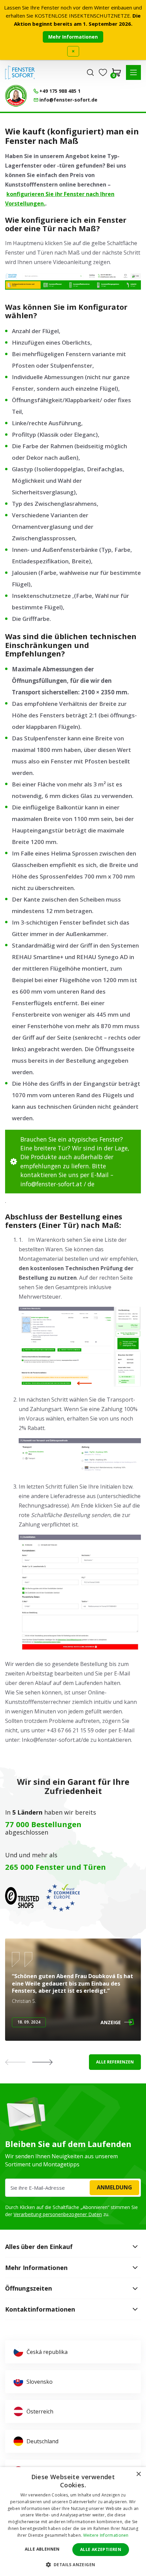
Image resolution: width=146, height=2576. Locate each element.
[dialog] (73, 2521)
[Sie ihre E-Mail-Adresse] (73, 2188)
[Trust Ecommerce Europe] (63, 1898)
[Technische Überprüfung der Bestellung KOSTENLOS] (16, 96)
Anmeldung (114, 2187)
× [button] (138, 2474)
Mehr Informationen (73, 37)
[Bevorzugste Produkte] (103, 72)
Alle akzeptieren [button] (101, 2549)
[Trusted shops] (22, 1898)
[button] (133, 72)
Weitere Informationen (106, 2535)
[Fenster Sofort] (20, 72)
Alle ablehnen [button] (42, 2549)
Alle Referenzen (115, 2062)
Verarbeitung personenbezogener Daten (58, 2214)
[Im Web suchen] (90, 72)
